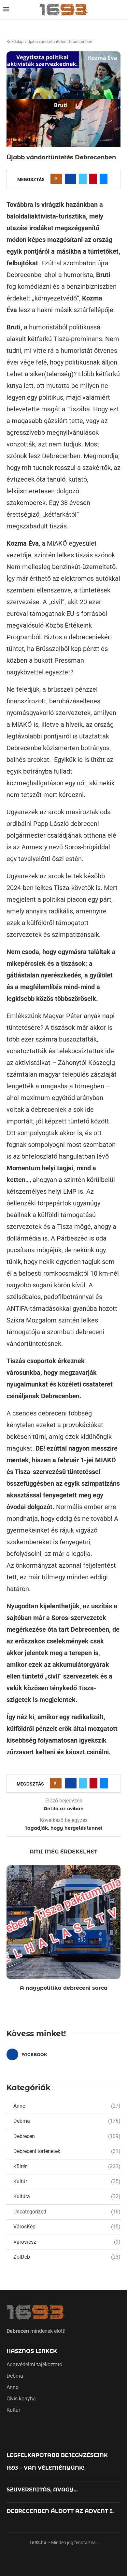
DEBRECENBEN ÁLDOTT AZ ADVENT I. (60, 2511)
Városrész (67, 2242)
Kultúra (67, 2196)
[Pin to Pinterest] (93, 179)
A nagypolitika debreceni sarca (64, 1988)
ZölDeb (67, 2257)
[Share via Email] (104, 179)
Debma (67, 2121)
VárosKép (67, 2227)
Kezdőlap (15, 41)
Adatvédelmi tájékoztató (34, 2365)
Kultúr (67, 2181)
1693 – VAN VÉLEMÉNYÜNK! (46, 2468)
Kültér (67, 2166)
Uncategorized (67, 2212)
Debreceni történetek (67, 2151)
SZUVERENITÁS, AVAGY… (42, 2490)
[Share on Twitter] (83, 179)
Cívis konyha (21, 2399)
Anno (67, 2106)
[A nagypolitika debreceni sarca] (63, 1922)
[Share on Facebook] (71, 179)
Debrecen (67, 2136)
